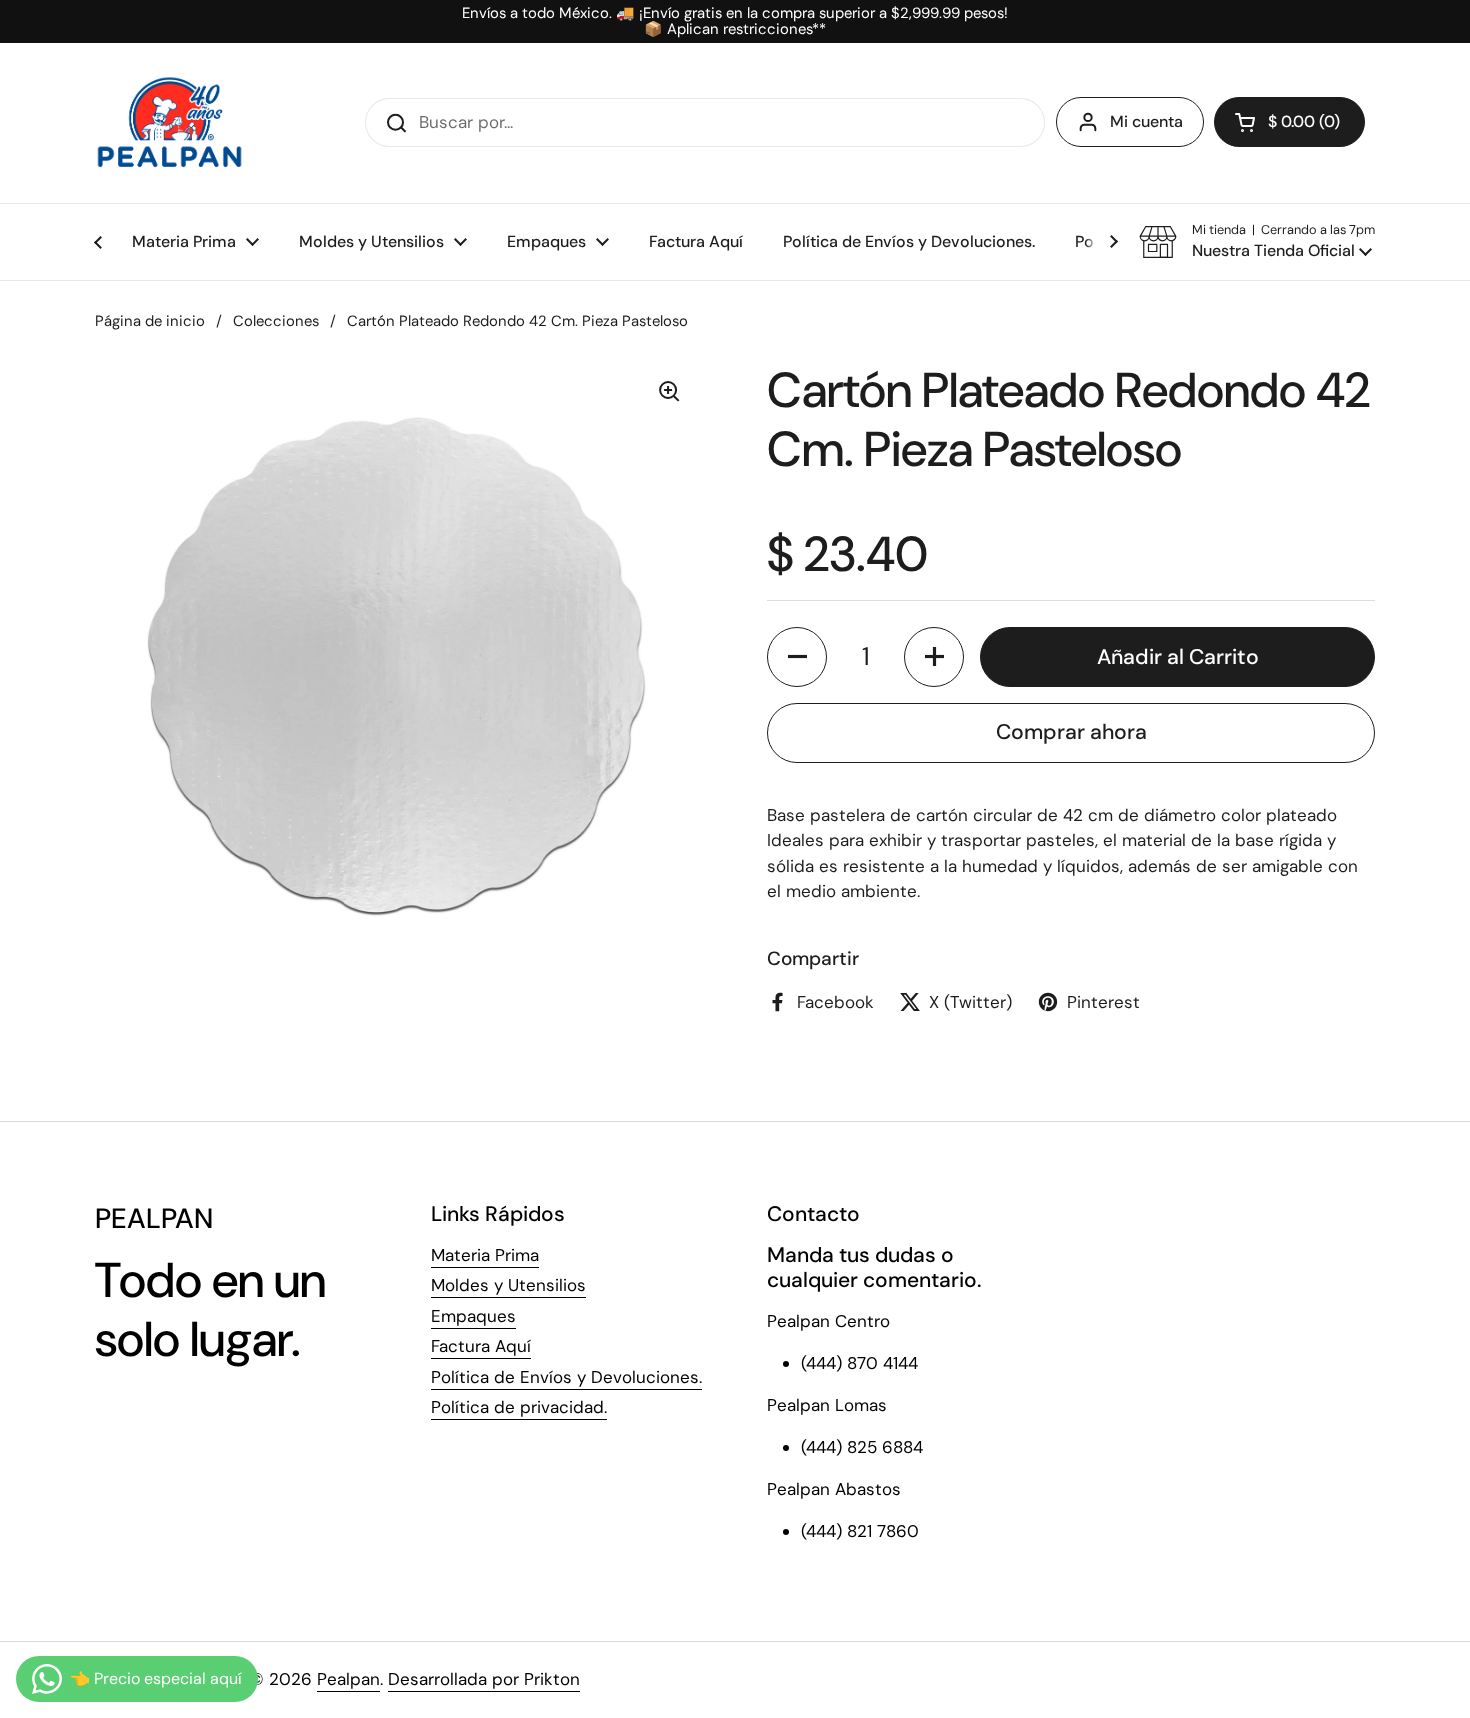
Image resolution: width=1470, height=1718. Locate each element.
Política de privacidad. (519, 1407)
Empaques (473, 1316)
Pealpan (348, 1679)
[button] (1289, 122)
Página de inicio (150, 321)
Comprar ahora (1071, 732)
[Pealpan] (169, 123)
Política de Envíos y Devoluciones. (566, 1377)
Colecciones (276, 321)
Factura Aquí (481, 1346)
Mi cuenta (1146, 121)
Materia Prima (485, 1255)
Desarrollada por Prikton (484, 1679)
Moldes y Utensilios (508, 1285)
